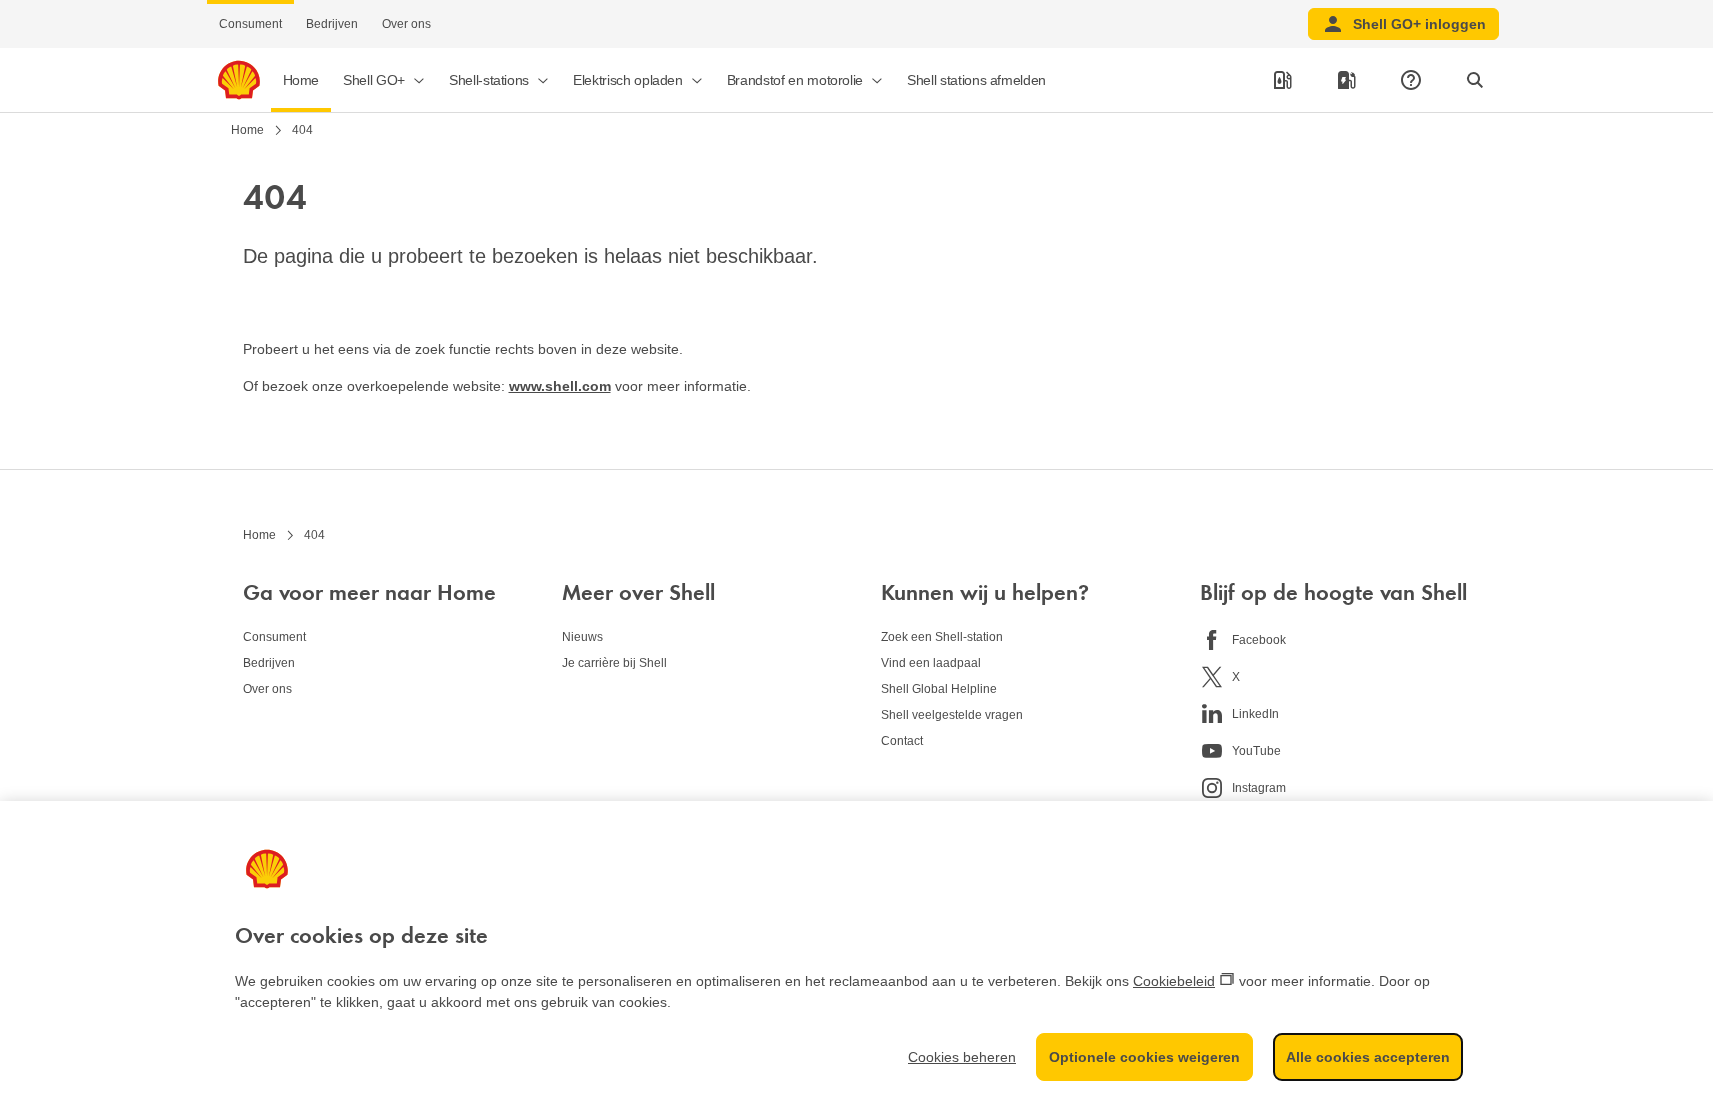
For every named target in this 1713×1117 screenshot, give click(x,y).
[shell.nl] (239, 80)
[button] (384, 80)
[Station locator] (1283, 80)
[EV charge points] (1347, 80)
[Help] (1411, 80)
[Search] (1475, 80)
